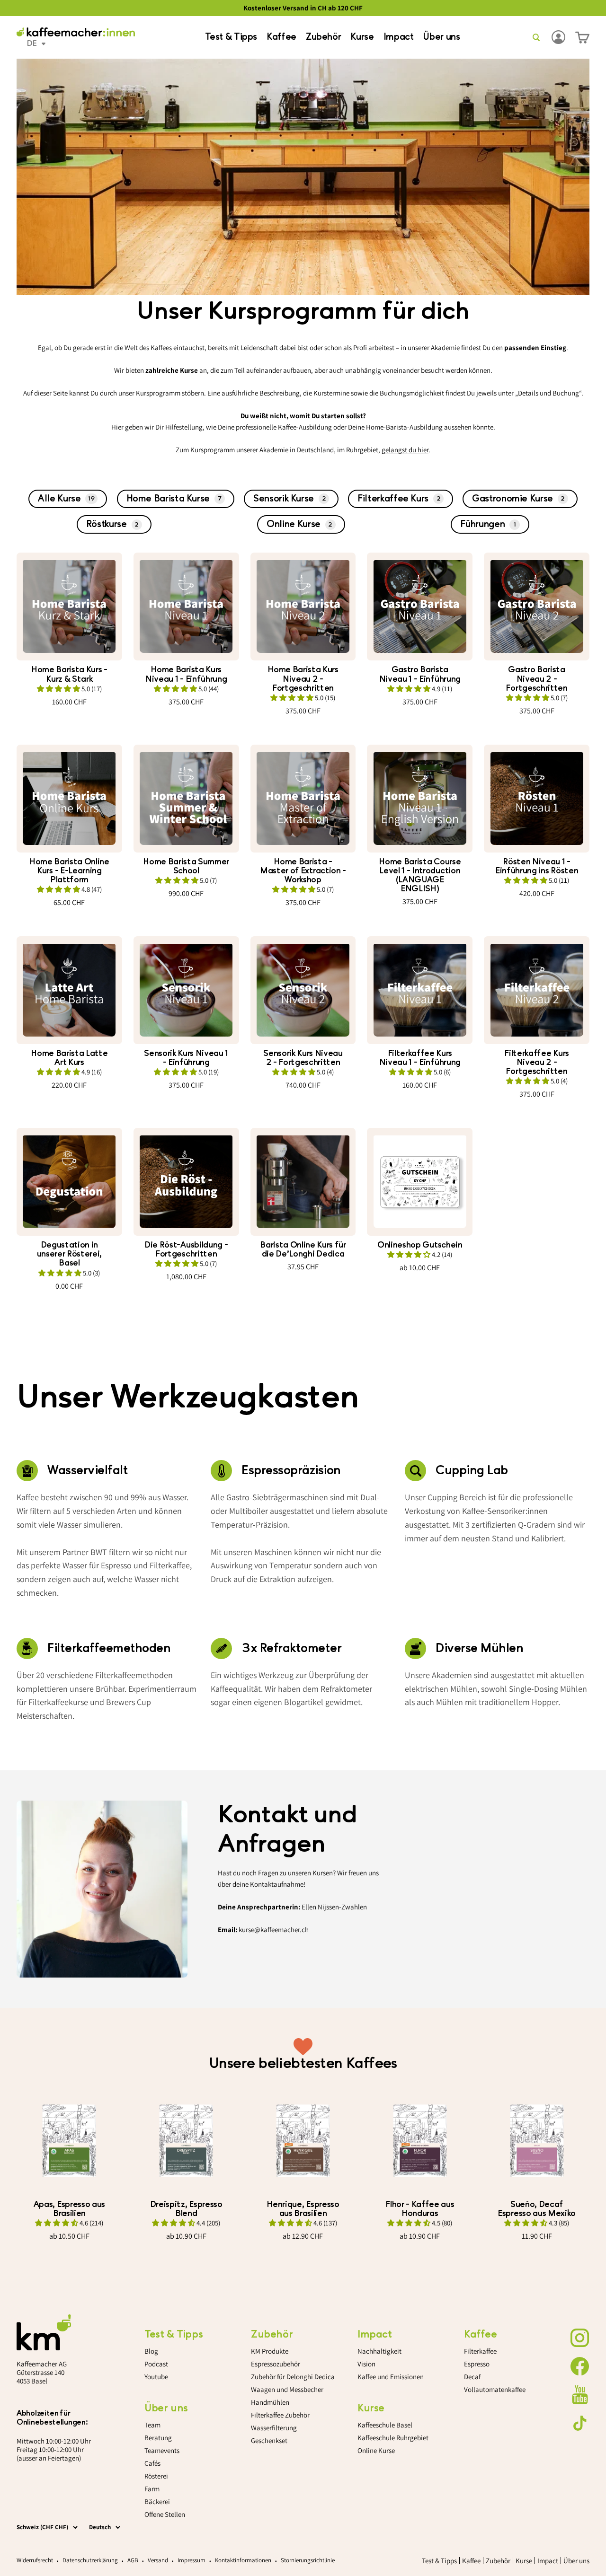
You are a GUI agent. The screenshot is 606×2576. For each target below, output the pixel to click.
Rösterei (156, 2476)
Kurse (362, 37)
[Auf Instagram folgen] (580, 2338)
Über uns (441, 37)
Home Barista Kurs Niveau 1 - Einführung (186, 674)
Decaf (472, 2377)
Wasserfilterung (274, 2428)
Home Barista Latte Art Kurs (69, 1058)
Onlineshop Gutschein (420, 1245)
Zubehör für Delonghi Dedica (293, 2377)
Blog (151, 2351)
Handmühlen (270, 2402)
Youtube (156, 2377)
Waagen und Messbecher (287, 2389)
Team (152, 2425)
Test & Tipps (231, 37)
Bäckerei (157, 2501)
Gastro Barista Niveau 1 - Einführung (420, 674)
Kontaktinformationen (243, 2560)
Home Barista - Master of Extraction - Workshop (303, 871)
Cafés (152, 2463)
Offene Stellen (165, 2514)
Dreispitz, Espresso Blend (186, 2209)
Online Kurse (376, 2450)
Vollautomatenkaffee (495, 2389)
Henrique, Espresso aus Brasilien (303, 2209)
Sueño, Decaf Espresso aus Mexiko (537, 2209)
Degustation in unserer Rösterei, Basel (70, 1254)
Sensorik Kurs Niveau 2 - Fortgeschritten (303, 1058)
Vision (366, 2364)
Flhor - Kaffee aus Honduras (420, 2209)
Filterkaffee (480, 2351)
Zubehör (323, 37)
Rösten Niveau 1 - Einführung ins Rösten (537, 866)
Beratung (158, 2438)
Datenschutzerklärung (90, 2560)
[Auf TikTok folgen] (580, 2423)
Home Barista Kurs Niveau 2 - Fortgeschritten (303, 679)
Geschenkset (269, 2440)
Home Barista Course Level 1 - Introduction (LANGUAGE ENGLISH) (420, 875)
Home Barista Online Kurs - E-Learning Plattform (69, 871)
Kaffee (281, 37)
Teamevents (162, 2450)
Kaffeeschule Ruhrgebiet (393, 2438)
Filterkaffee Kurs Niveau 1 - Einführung (420, 1058)
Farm (152, 2489)
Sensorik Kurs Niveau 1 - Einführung (186, 1058)
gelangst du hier (405, 450)
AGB (133, 2560)
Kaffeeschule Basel (385, 2425)
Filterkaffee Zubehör (280, 2415)
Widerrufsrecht (35, 2560)
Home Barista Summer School (186, 866)
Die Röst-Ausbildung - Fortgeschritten (186, 1249)
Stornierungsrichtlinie (308, 2560)
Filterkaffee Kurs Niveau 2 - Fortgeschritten (537, 1062)
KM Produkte (270, 2351)
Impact (399, 37)
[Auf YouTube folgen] (580, 2395)
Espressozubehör (276, 2364)
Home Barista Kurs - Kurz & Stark (69, 674)
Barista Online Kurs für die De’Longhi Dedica (303, 1249)
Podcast (156, 2364)
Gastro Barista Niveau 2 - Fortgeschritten (536, 679)
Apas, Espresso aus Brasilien (69, 2209)
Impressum (192, 2560)
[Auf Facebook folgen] (580, 2366)
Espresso (477, 2364)
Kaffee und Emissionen (391, 2377)
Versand (158, 2560)
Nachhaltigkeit (379, 2351)
